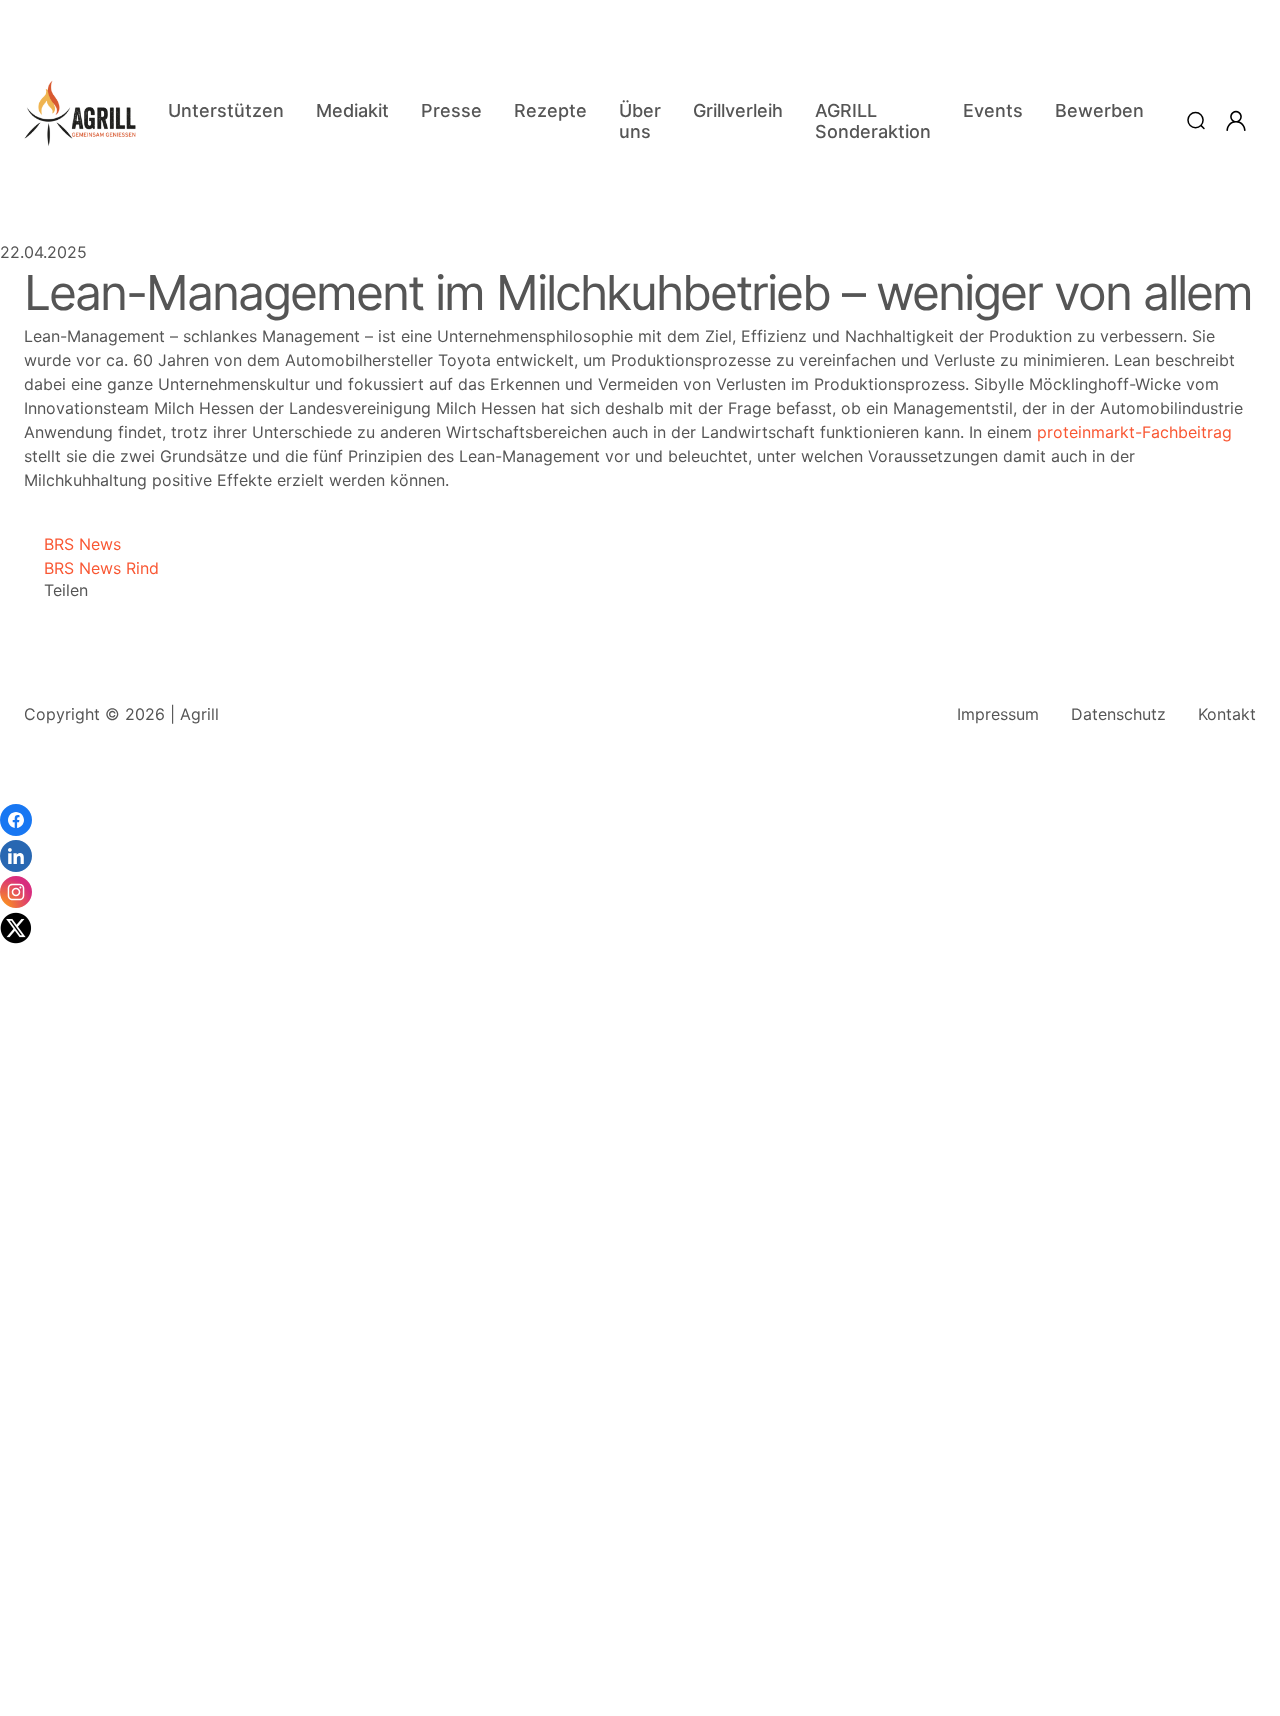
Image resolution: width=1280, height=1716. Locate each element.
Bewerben (1099, 110)
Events (993, 110)
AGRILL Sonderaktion (873, 121)
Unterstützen (226, 110)
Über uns (640, 121)
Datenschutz (1118, 714)
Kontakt (1227, 714)
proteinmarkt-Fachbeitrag (1134, 432)
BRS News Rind (91, 568)
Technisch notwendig (40, 1396)
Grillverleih (738, 110)
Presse (451, 110)
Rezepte (550, 110)
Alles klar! (18, 1656)
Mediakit (352, 110)
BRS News (72, 544)
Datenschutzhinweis (75, 1706)
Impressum (998, 714)
